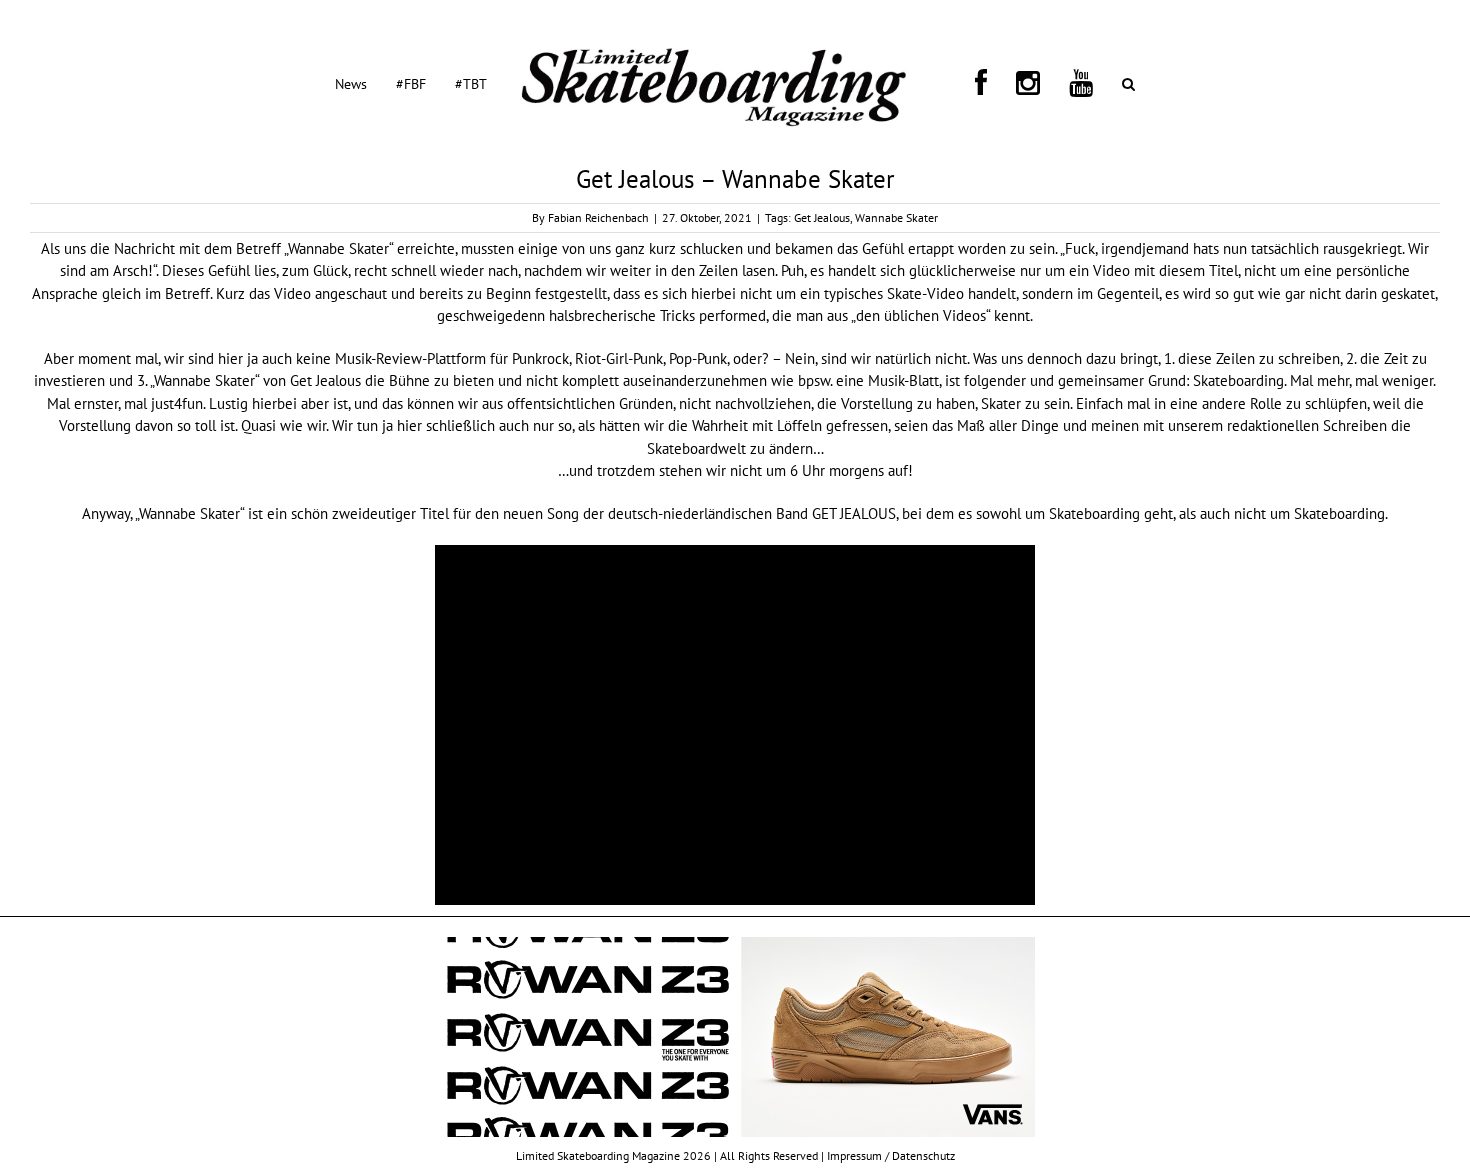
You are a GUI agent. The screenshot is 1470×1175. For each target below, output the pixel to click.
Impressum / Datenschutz (891, 1155)
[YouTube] (1019, 83)
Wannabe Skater (896, 217)
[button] (1042, 83)
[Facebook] (967, 83)
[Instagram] (990, 83)
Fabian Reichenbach (598, 217)
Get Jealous (822, 217)
